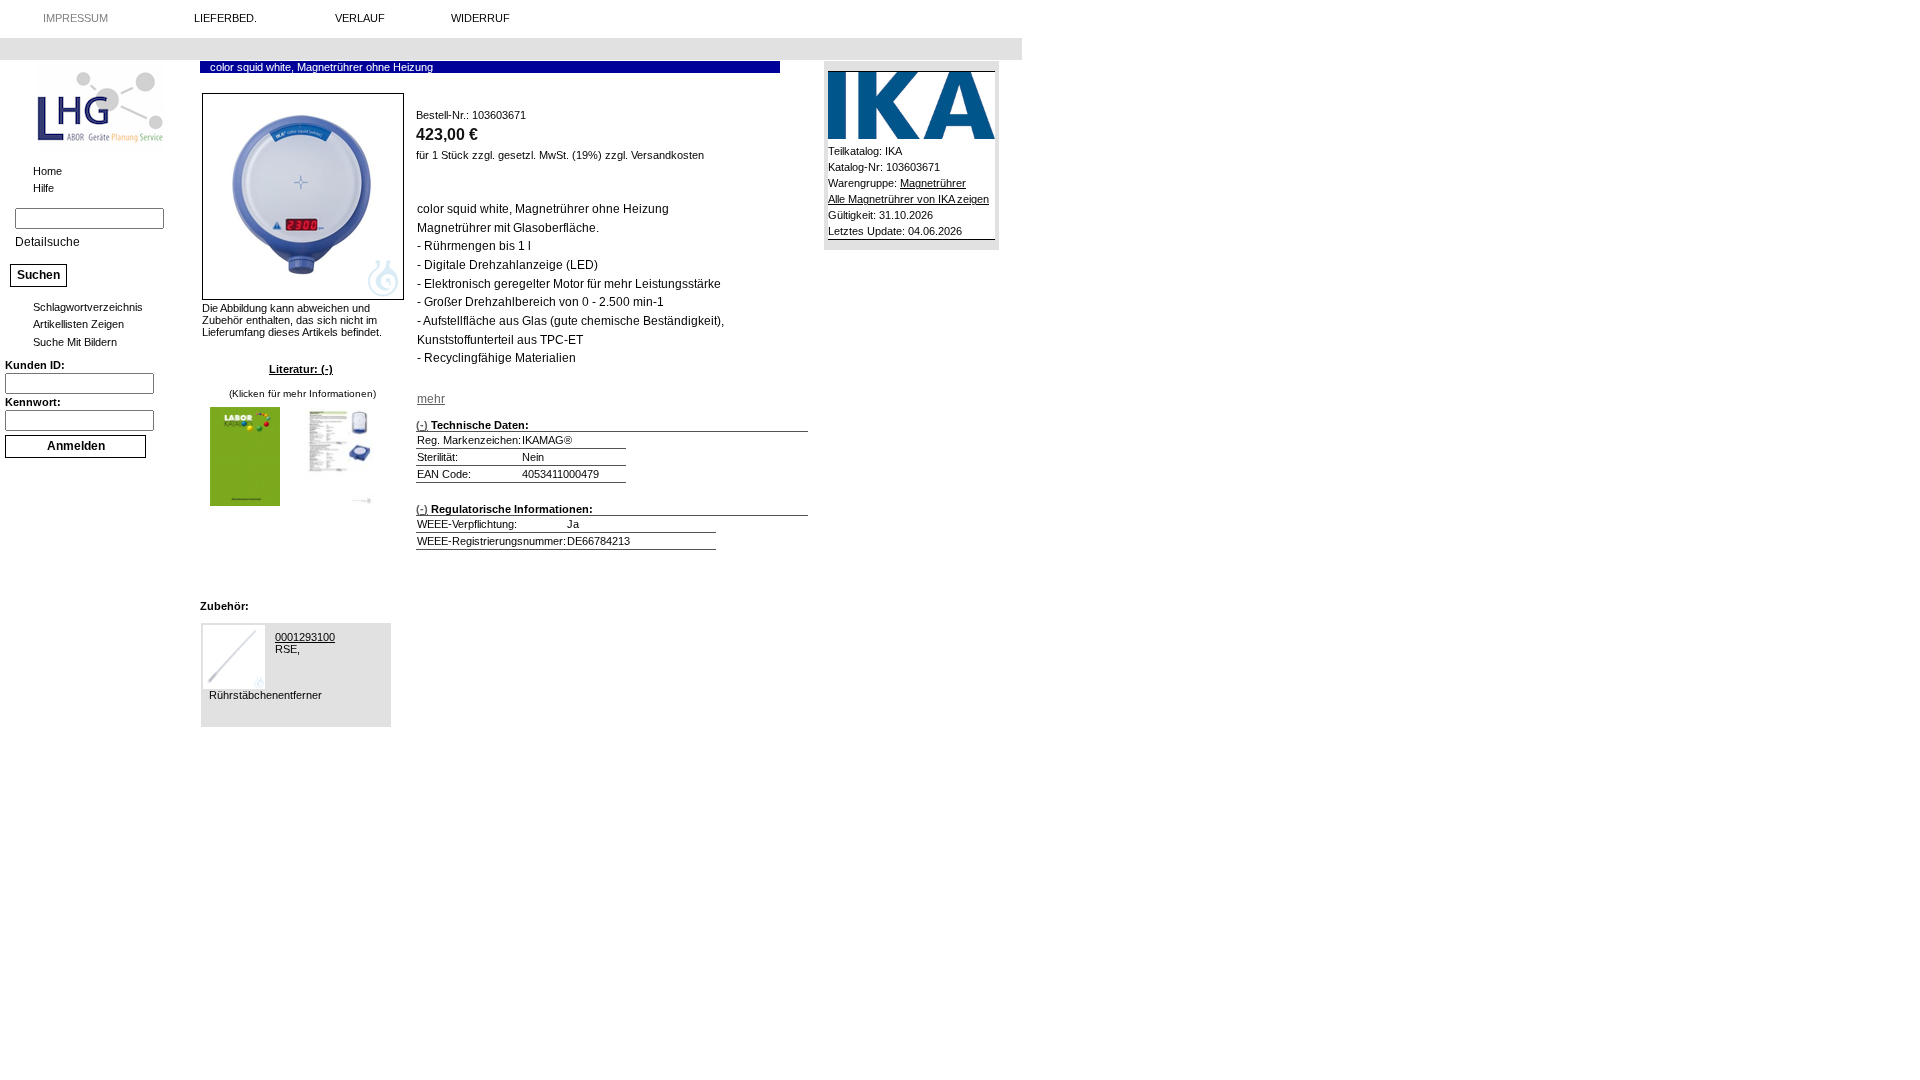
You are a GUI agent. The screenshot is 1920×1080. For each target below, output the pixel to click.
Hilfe (43, 188)
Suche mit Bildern (75, 342)
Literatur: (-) (301, 369)
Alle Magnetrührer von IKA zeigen (908, 199)
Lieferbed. (225, 18)
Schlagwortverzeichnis (88, 307)
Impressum (75, 18)
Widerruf (480, 18)
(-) (422, 425)
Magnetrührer (933, 183)
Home (47, 171)
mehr (431, 399)
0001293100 (305, 637)
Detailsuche (47, 242)
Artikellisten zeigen (78, 324)
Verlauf (360, 18)
